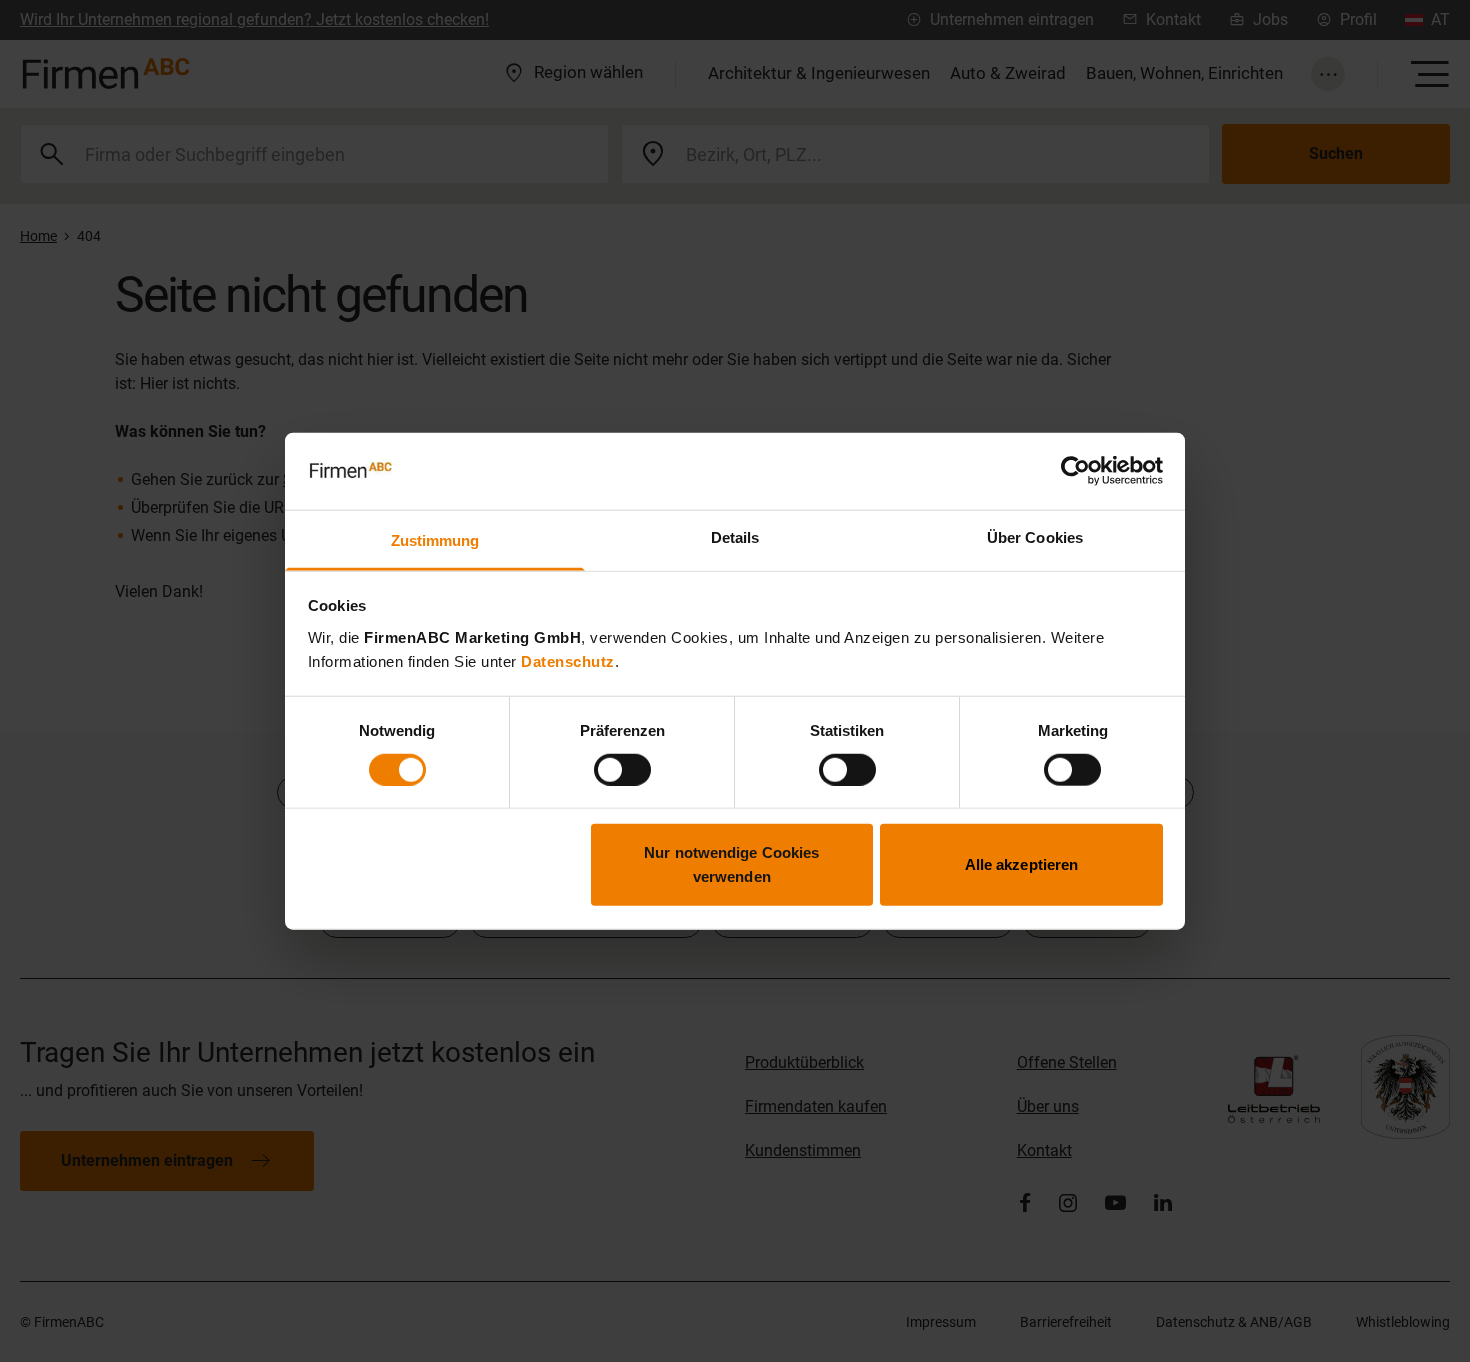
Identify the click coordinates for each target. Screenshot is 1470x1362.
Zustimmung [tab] (435, 540)
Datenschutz (568, 661)
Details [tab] (735, 537)
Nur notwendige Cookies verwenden (731, 864)
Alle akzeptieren (1022, 864)
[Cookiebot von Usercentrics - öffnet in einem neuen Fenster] (1075, 471)
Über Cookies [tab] (1035, 537)
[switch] (622, 769)
